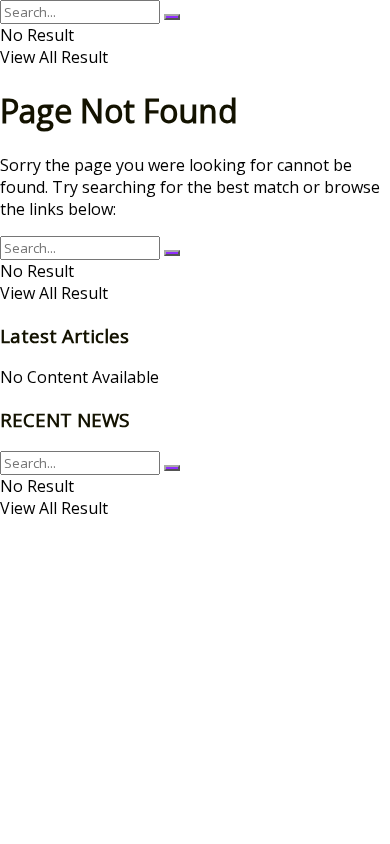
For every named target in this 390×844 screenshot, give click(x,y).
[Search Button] (172, 17)
